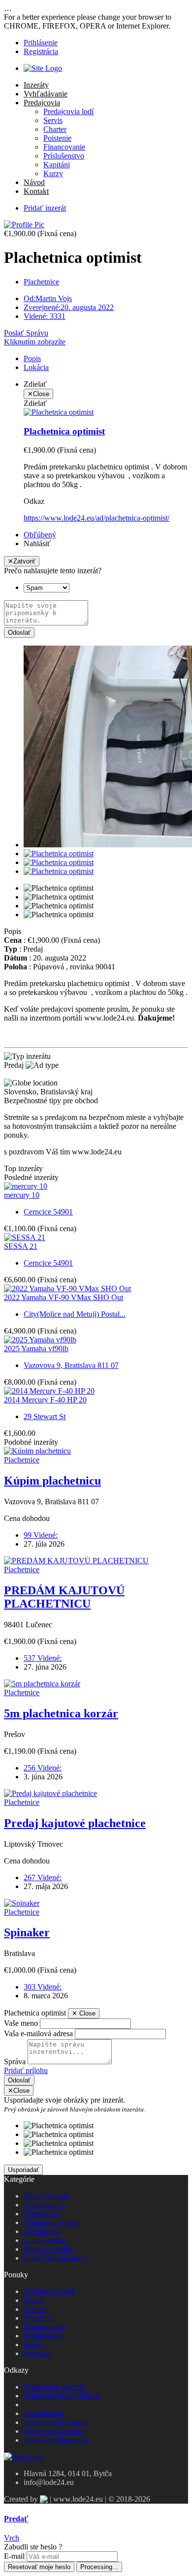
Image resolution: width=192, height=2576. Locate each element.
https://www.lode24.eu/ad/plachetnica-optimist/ (96, 518)
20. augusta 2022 (69, 307)
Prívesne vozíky (48, 2249)
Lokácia (36, 367)
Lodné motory (46, 2240)
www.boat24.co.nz (53, 2431)
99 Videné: (41, 1535)
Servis (53, 120)
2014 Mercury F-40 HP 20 (45, 1400)
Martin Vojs (48, 298)
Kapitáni (57, 165)
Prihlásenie (41, 43)
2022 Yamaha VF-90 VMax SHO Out (64, 1297)
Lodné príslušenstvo (55, 2258)
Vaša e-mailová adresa (38, 2033)
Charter (55, 129)
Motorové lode (47, 2196)
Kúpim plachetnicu (52, 1481)
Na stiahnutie (44, 2413)
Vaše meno (21, 2023)
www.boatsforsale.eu (56, 2440)
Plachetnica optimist (64, 431)
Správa (15, 2062)
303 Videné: (43, 1987)
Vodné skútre (44, 2205)
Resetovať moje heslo (39, 2567)
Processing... (99, 2567)
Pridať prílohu (26, 2070)
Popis (32, 358)
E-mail (14, 2556)
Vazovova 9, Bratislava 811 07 (71, 1365)
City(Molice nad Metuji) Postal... (75, 1314)
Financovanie (64, 147)
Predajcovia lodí (68, 111)
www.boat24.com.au (56, 2422)
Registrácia (41, 51)
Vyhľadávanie (46, 94)
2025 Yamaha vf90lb (36, 1349)
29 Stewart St (45, 1416)
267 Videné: (43, 1878)
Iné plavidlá (42, 2231)
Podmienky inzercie (54, 2387)
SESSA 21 (21, 1246)
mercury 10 (22, 1195)
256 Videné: (43, 1768)
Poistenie (57, 138)
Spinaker (27, 1932)
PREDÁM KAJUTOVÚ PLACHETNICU (64, 1597)
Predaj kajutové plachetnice (75, 1823)
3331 (45, 316)
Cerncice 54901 (48, 1212)
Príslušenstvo (64, 156)
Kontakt (36, 191)
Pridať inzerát (45, 208)
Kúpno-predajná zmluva (61, 2396)
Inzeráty (36, 85)
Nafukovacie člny (51, 2222)
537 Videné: (43, 1658)
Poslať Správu (26, 333)
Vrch (12, 2538)
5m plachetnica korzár (61, 1713)
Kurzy (53, 173)
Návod (34, 182)
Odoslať (19, 633)
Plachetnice (41, 282)
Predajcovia (42, 103)
